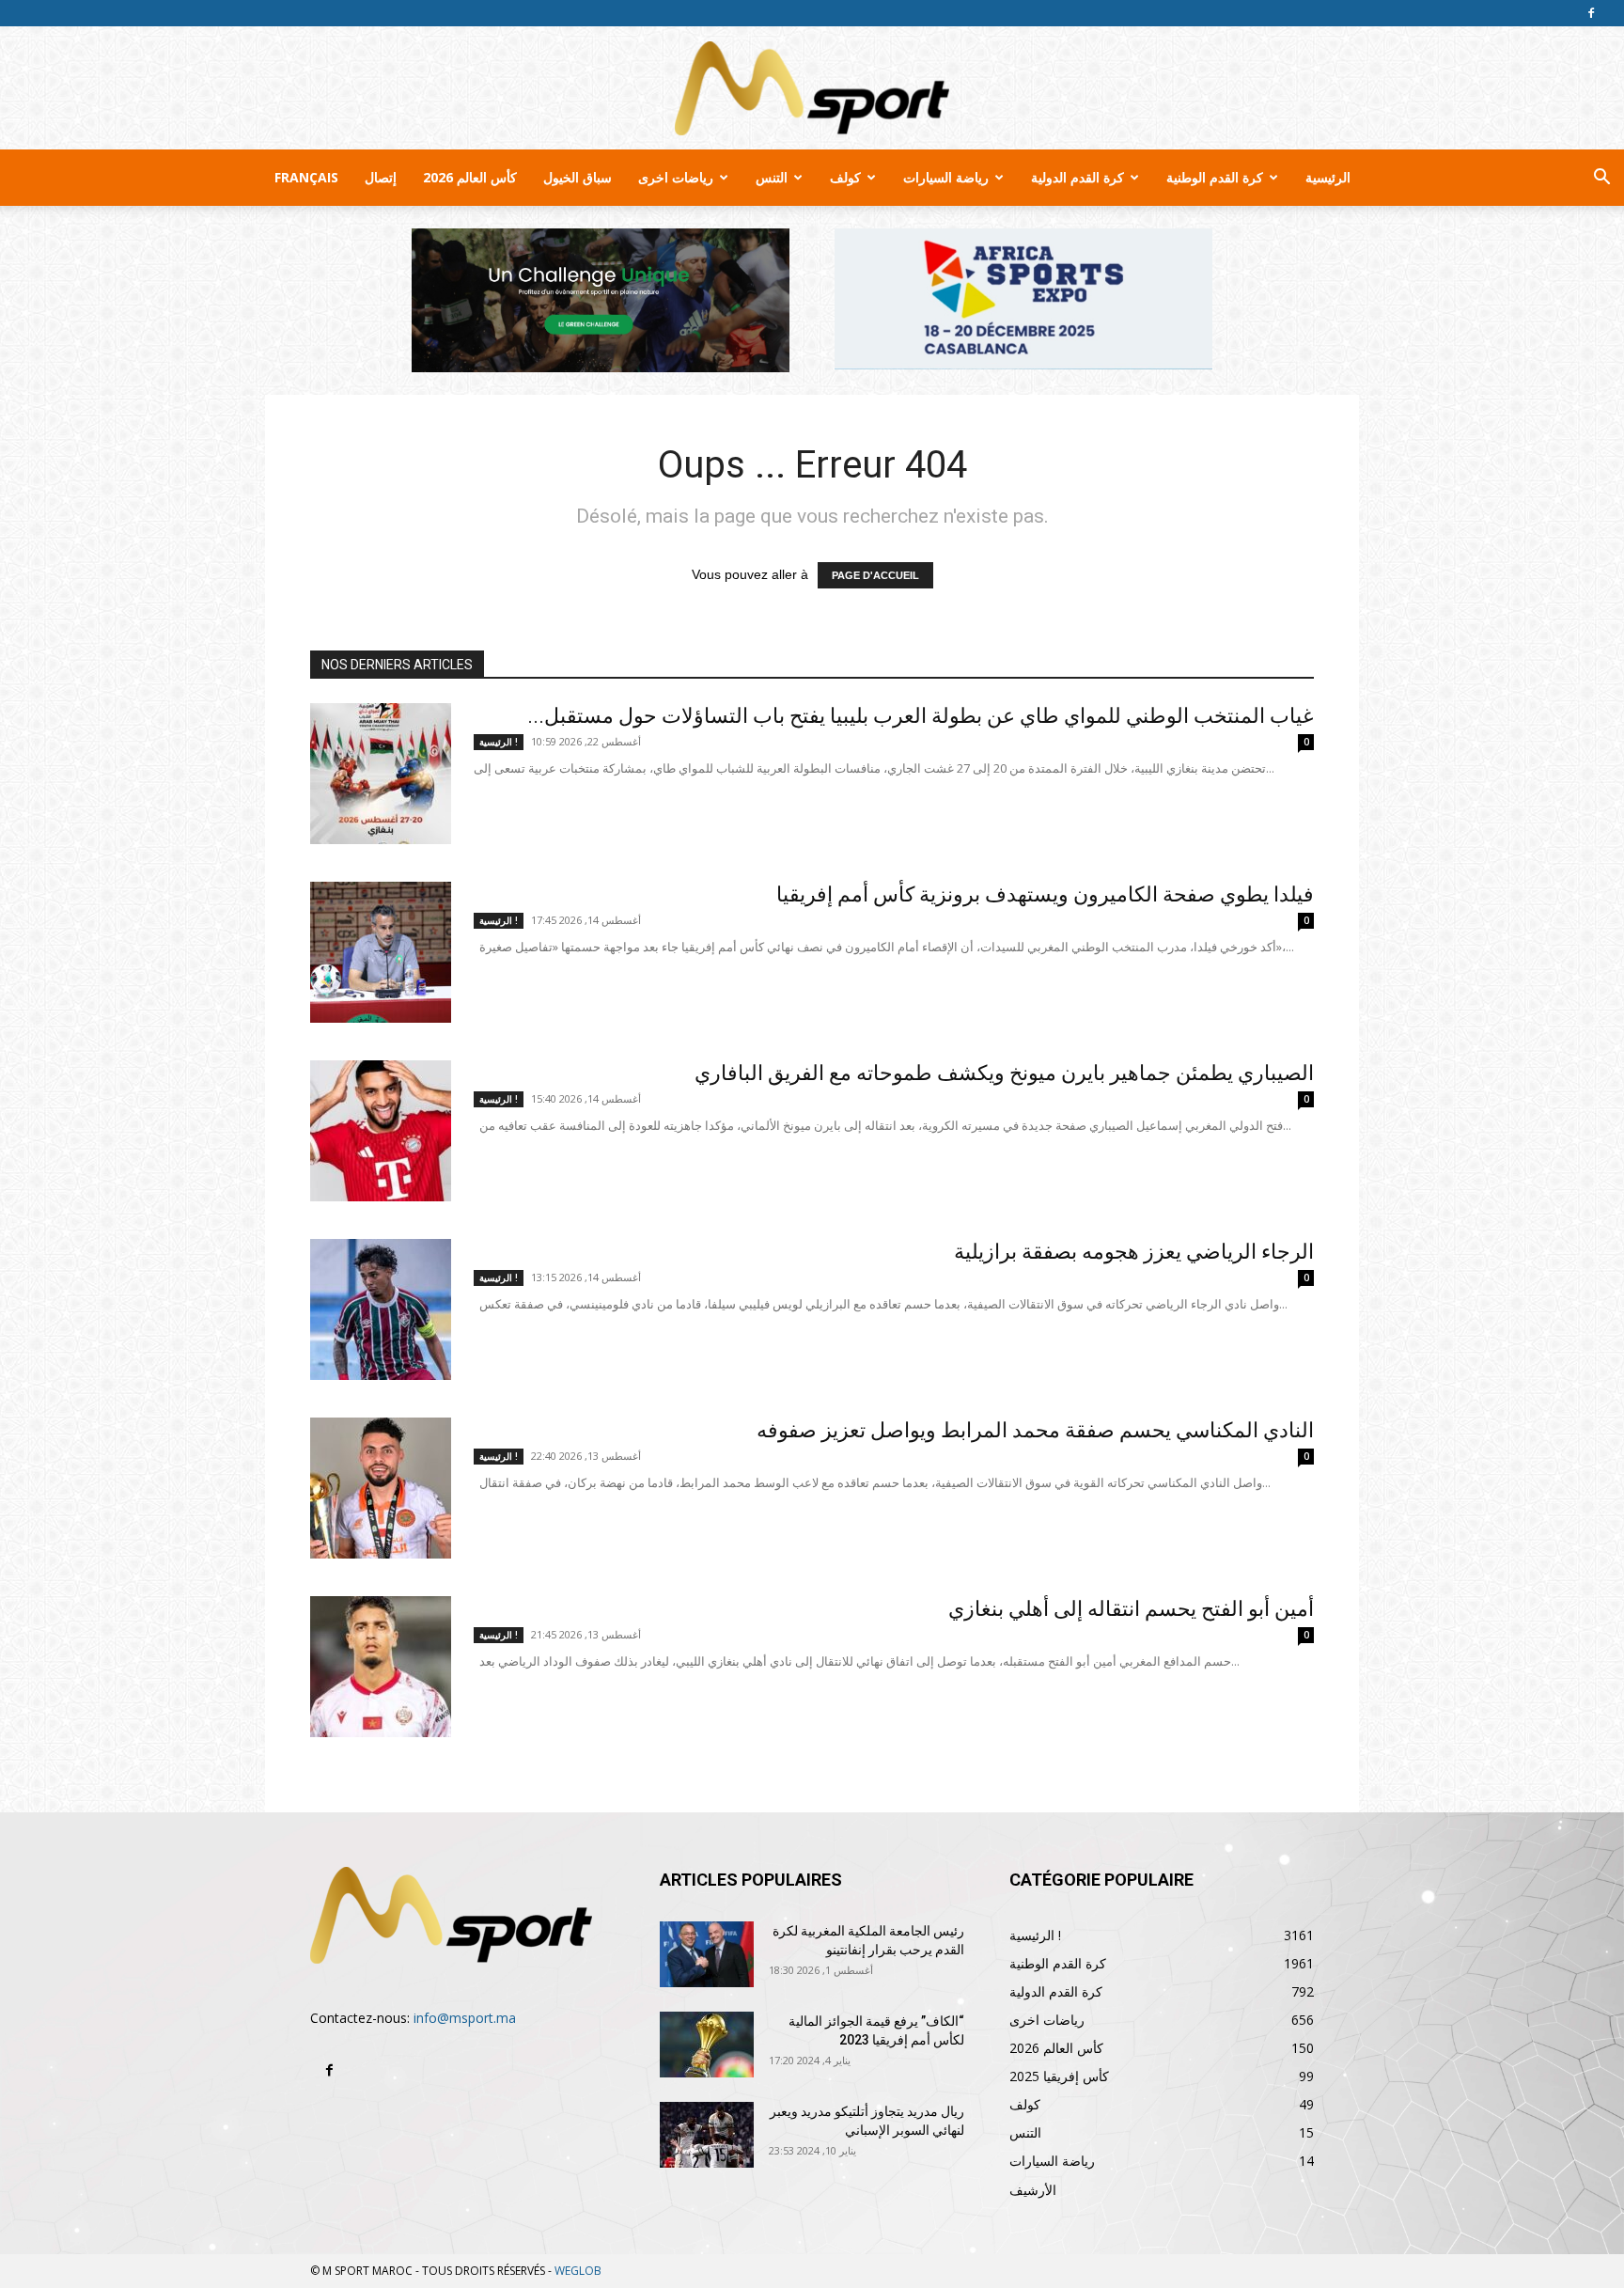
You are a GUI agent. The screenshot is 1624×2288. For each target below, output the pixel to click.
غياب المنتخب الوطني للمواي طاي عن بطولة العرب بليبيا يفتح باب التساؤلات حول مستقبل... (921, 716)
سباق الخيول (578, 177)
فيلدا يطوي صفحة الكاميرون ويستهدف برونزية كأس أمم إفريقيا (1045, 894)
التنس (772, 177)
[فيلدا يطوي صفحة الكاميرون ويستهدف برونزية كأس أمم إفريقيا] (381, 952)
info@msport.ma (465, 2018)
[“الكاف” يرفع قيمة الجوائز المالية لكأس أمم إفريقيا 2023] (707, 2045)
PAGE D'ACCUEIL (875, 575)
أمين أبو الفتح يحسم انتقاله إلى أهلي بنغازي (1131, 1609)
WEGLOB (578, 2271)
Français (306, 177)
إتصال (381, 177)
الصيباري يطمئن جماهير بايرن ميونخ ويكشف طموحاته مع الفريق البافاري (1004, 1073)
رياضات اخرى (676, 177)
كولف (845, 177)
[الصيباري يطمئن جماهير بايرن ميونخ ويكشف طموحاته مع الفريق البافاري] (381, 1131)
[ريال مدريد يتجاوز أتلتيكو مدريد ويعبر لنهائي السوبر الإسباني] (707, 2135)
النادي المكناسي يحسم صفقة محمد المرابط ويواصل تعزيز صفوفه (1035, 1430)
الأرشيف (1033, 2190)
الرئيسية (1328, 177)
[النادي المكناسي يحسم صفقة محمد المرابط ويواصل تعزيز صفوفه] (381, 1488)
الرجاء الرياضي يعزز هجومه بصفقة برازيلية (1134, 1252)
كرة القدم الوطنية (1215, 177)
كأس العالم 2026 (470, 177)
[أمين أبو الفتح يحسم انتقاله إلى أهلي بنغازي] (381, 1667)
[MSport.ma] (812, 88)
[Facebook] (1591, 13)
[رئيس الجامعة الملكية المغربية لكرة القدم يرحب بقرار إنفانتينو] (707, 1954)
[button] (1601, 179)
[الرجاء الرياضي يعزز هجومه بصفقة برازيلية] (381, 1309)
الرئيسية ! (499, 742)
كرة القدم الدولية (1077, 177)
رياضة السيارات (946, 177)
